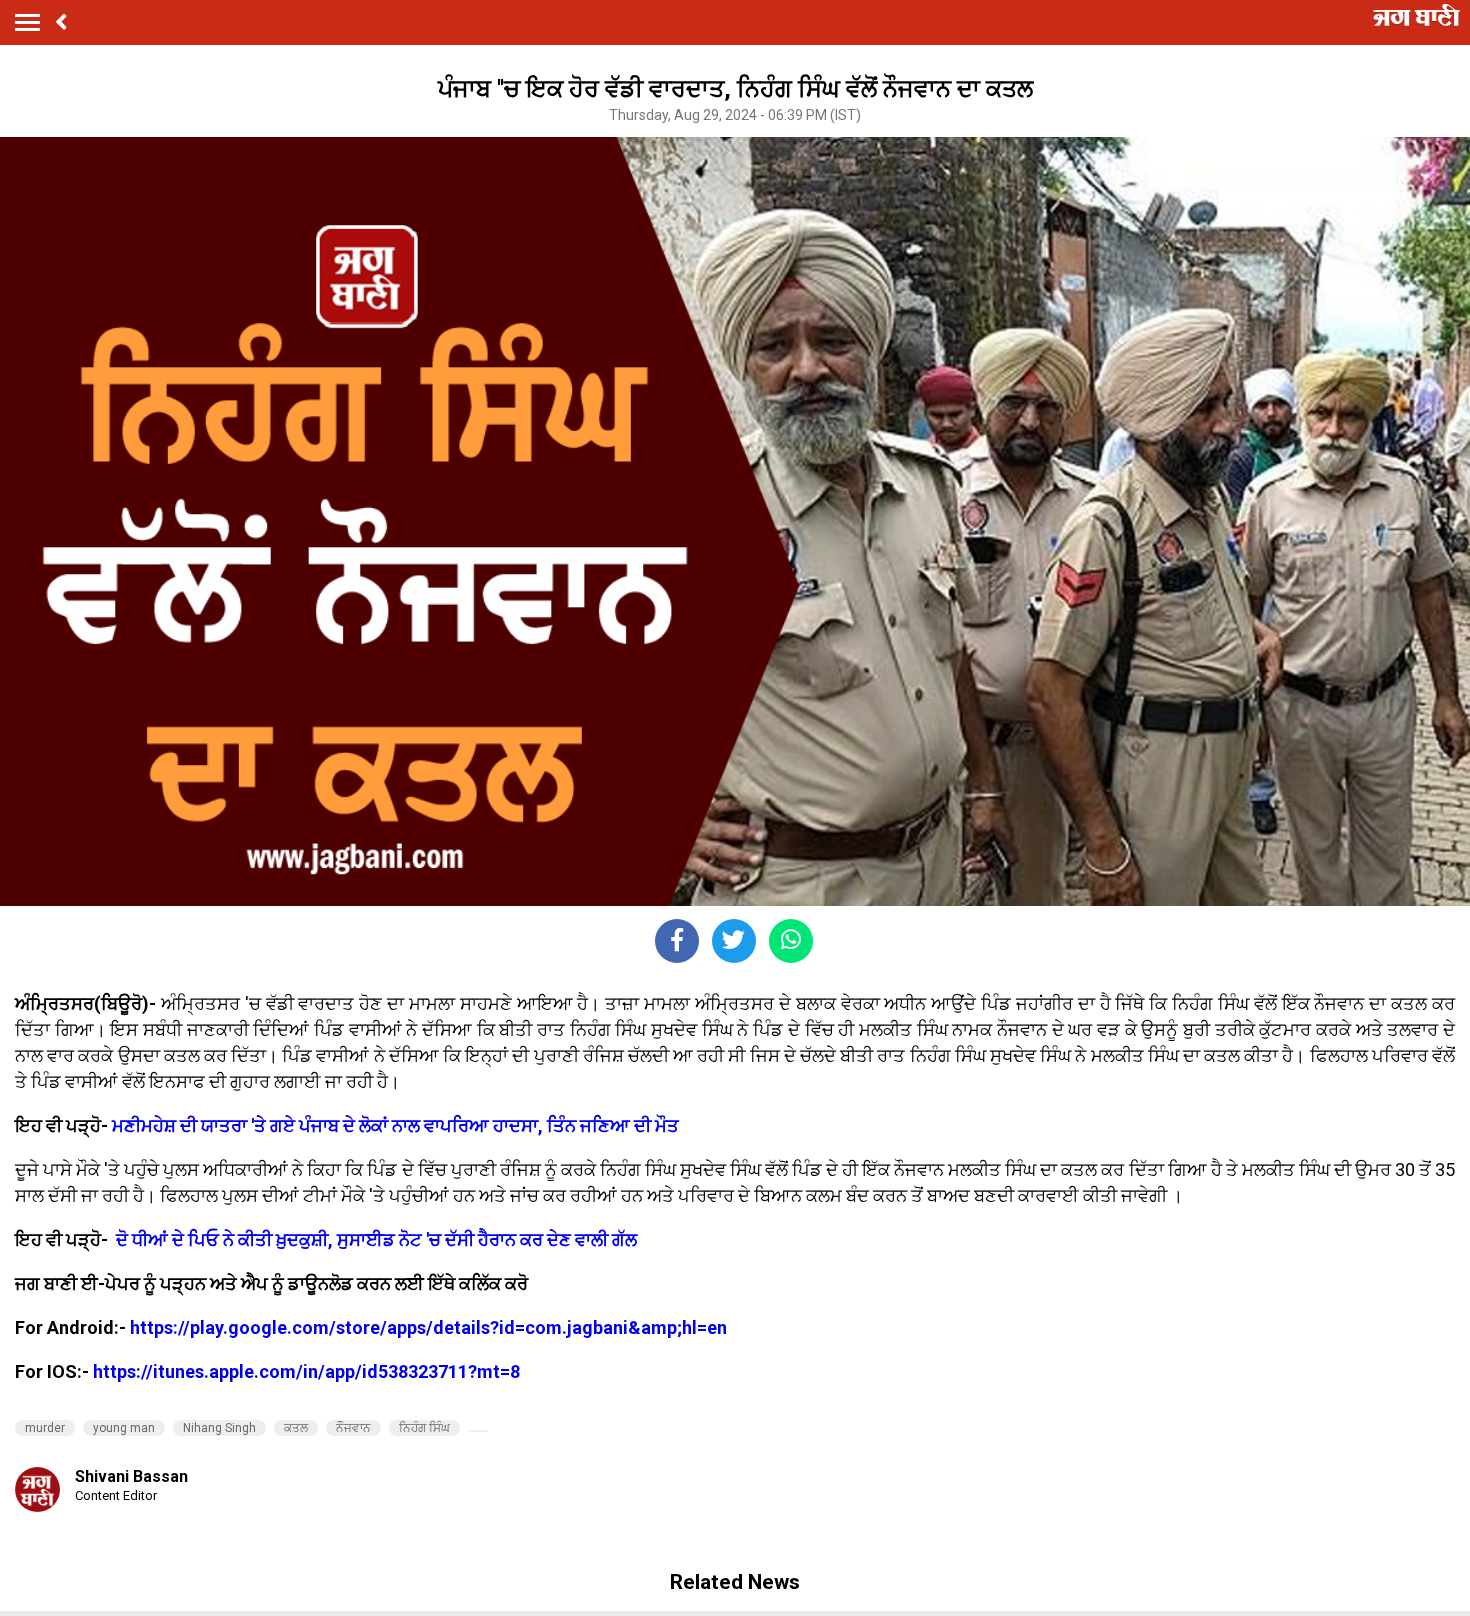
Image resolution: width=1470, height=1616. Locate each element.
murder (45, 1428)
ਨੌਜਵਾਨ (353, 1428)
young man (124, 1428)
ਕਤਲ (296, 1428)
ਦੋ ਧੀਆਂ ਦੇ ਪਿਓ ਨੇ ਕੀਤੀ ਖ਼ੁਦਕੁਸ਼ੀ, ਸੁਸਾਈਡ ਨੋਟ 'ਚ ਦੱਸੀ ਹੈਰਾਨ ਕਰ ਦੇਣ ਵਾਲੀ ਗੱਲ (376, 1239)
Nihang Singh (219, 1428)
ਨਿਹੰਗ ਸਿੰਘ (424, 1428)
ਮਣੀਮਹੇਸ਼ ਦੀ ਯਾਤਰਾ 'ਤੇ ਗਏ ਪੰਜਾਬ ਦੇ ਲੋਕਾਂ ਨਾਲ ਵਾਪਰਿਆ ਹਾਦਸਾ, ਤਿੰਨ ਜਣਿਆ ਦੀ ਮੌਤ (395, 1125)
